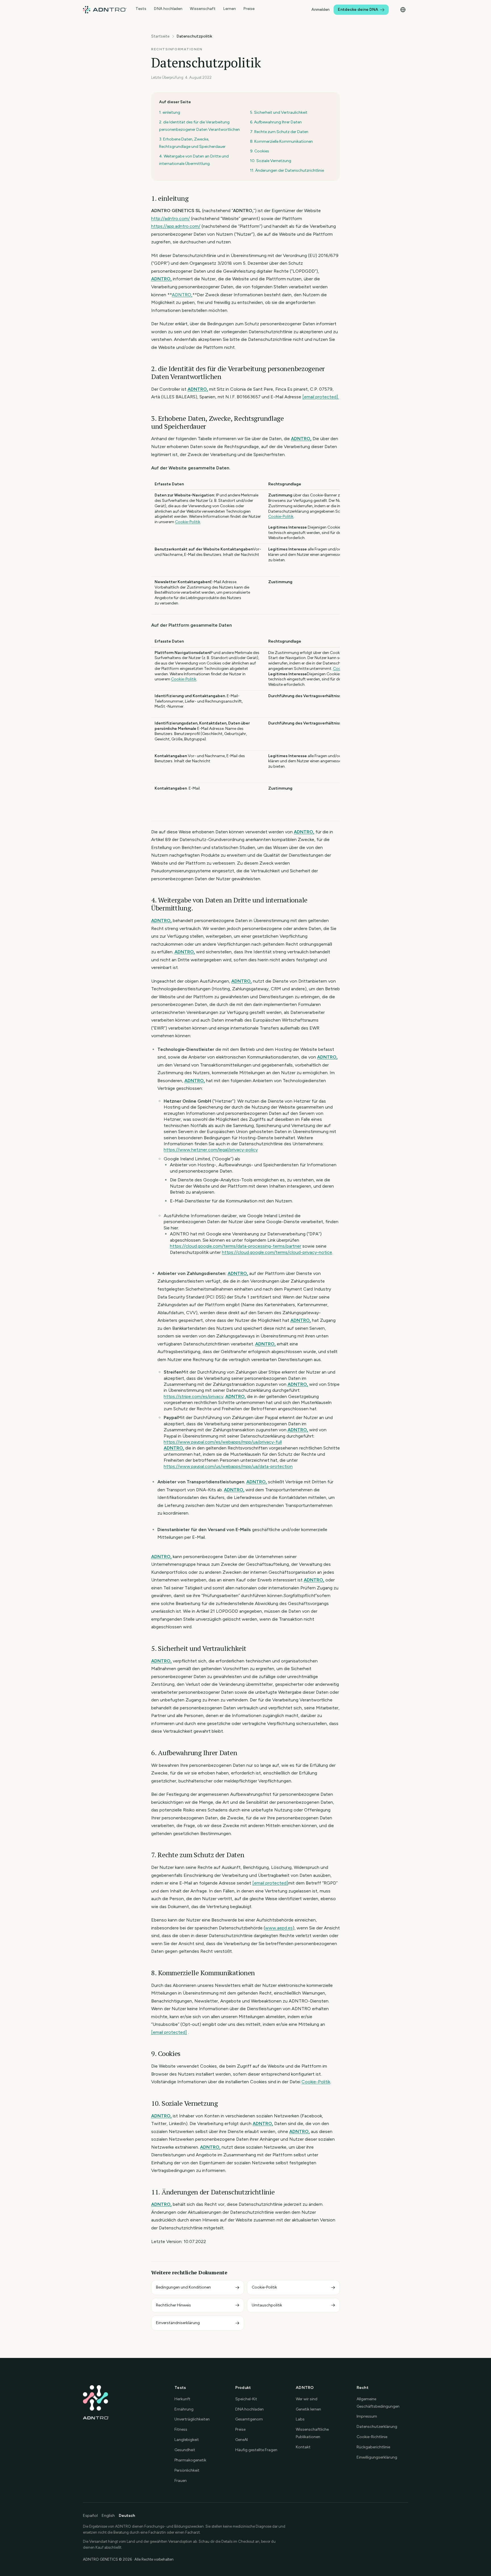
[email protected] (270, 1883)
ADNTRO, (161, 279)
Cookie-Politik (188, 522)
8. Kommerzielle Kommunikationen (281, 141)
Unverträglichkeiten (192, 2419)
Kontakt (303, 2447)
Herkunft (182, 2399)
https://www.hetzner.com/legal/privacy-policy (211, 1150)
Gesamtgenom (249, 2419)
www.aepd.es (279, 1928)
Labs (300, 2419)
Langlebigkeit (187, 2440)
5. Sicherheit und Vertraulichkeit (279, 112)
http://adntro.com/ (170, 219)
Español (90, 2516)
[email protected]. (321, 397)
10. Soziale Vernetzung (271, 161)
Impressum (367, 2416)
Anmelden (321, 10)
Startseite (160, 36)
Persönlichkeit (187, 2470)
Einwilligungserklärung (377, 2457)
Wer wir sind (307, 2399)
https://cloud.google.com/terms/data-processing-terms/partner (236, 1246)
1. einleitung (170, 112)
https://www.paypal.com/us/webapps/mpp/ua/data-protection (228, 1466)
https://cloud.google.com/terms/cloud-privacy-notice (277, 1252)
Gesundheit (185, 2450)
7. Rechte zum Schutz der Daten (279, 132)
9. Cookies (260, 151)
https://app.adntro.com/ (176, 226)
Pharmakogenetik (190, 2460)
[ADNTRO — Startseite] (105, 10)
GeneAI (242, 2440)
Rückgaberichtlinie (373, 2447)
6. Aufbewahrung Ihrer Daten (276, 122)
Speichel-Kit (246, 2399)
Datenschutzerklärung (377, 2427)
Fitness (181, 2429)
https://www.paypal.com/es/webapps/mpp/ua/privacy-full (223, 1442)
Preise (249, 9)
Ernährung (184, 2409)
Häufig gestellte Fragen (256, 2450)
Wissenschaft (203, 9)
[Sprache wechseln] (403, 10)
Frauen (181, 2481)
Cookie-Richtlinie (372, 2437)
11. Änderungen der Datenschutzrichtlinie (287, 170)
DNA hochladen (168, 9)
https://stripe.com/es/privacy (194, 1396)
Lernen (229, 9)
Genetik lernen (308, 2409)
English (108, 2516)
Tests (141, 9)
